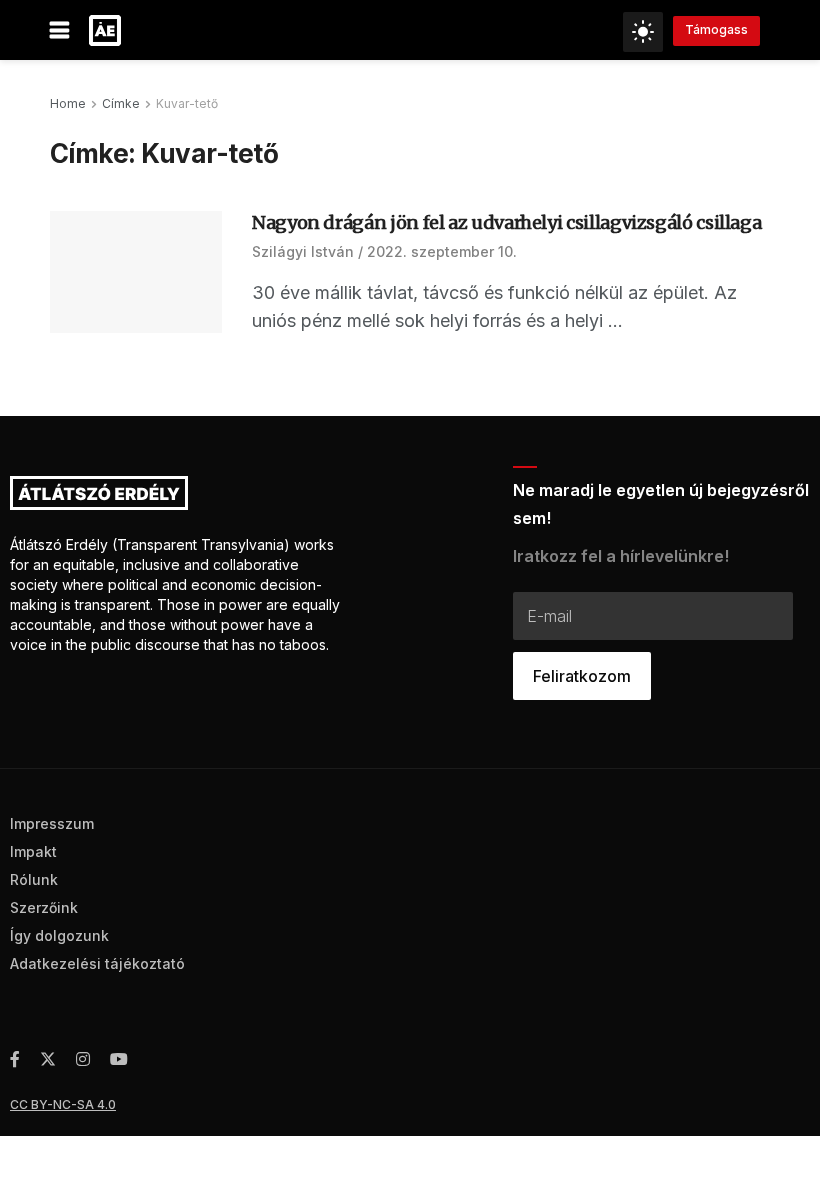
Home (68, 103)
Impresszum (52, 823)
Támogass (716, 29)
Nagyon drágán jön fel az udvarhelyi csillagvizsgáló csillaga (506, 222)
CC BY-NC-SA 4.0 (63, 1104)
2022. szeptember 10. (442, 251)
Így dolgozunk (59, 935)
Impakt (33, 851)
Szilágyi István (303, 251)
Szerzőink (44, 907)
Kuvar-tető (187, 103)
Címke (121, 103)
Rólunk (34, 879)
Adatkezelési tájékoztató (97, 963)
